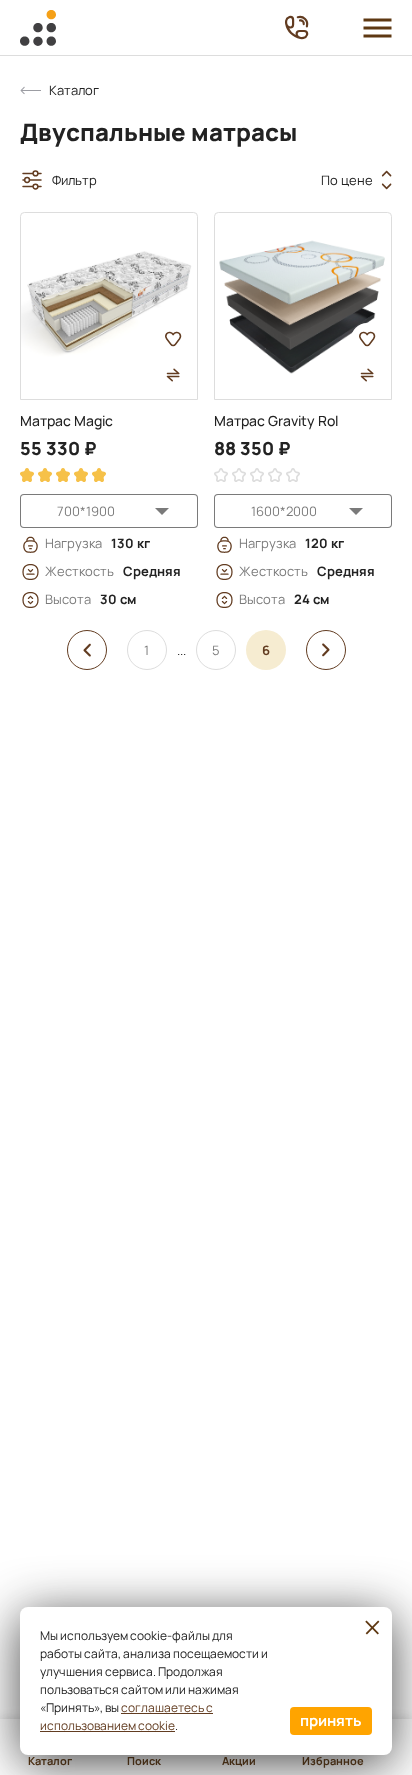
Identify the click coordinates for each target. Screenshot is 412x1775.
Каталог (74, 90)
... (181, 650)
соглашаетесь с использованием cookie (126, 1716)
